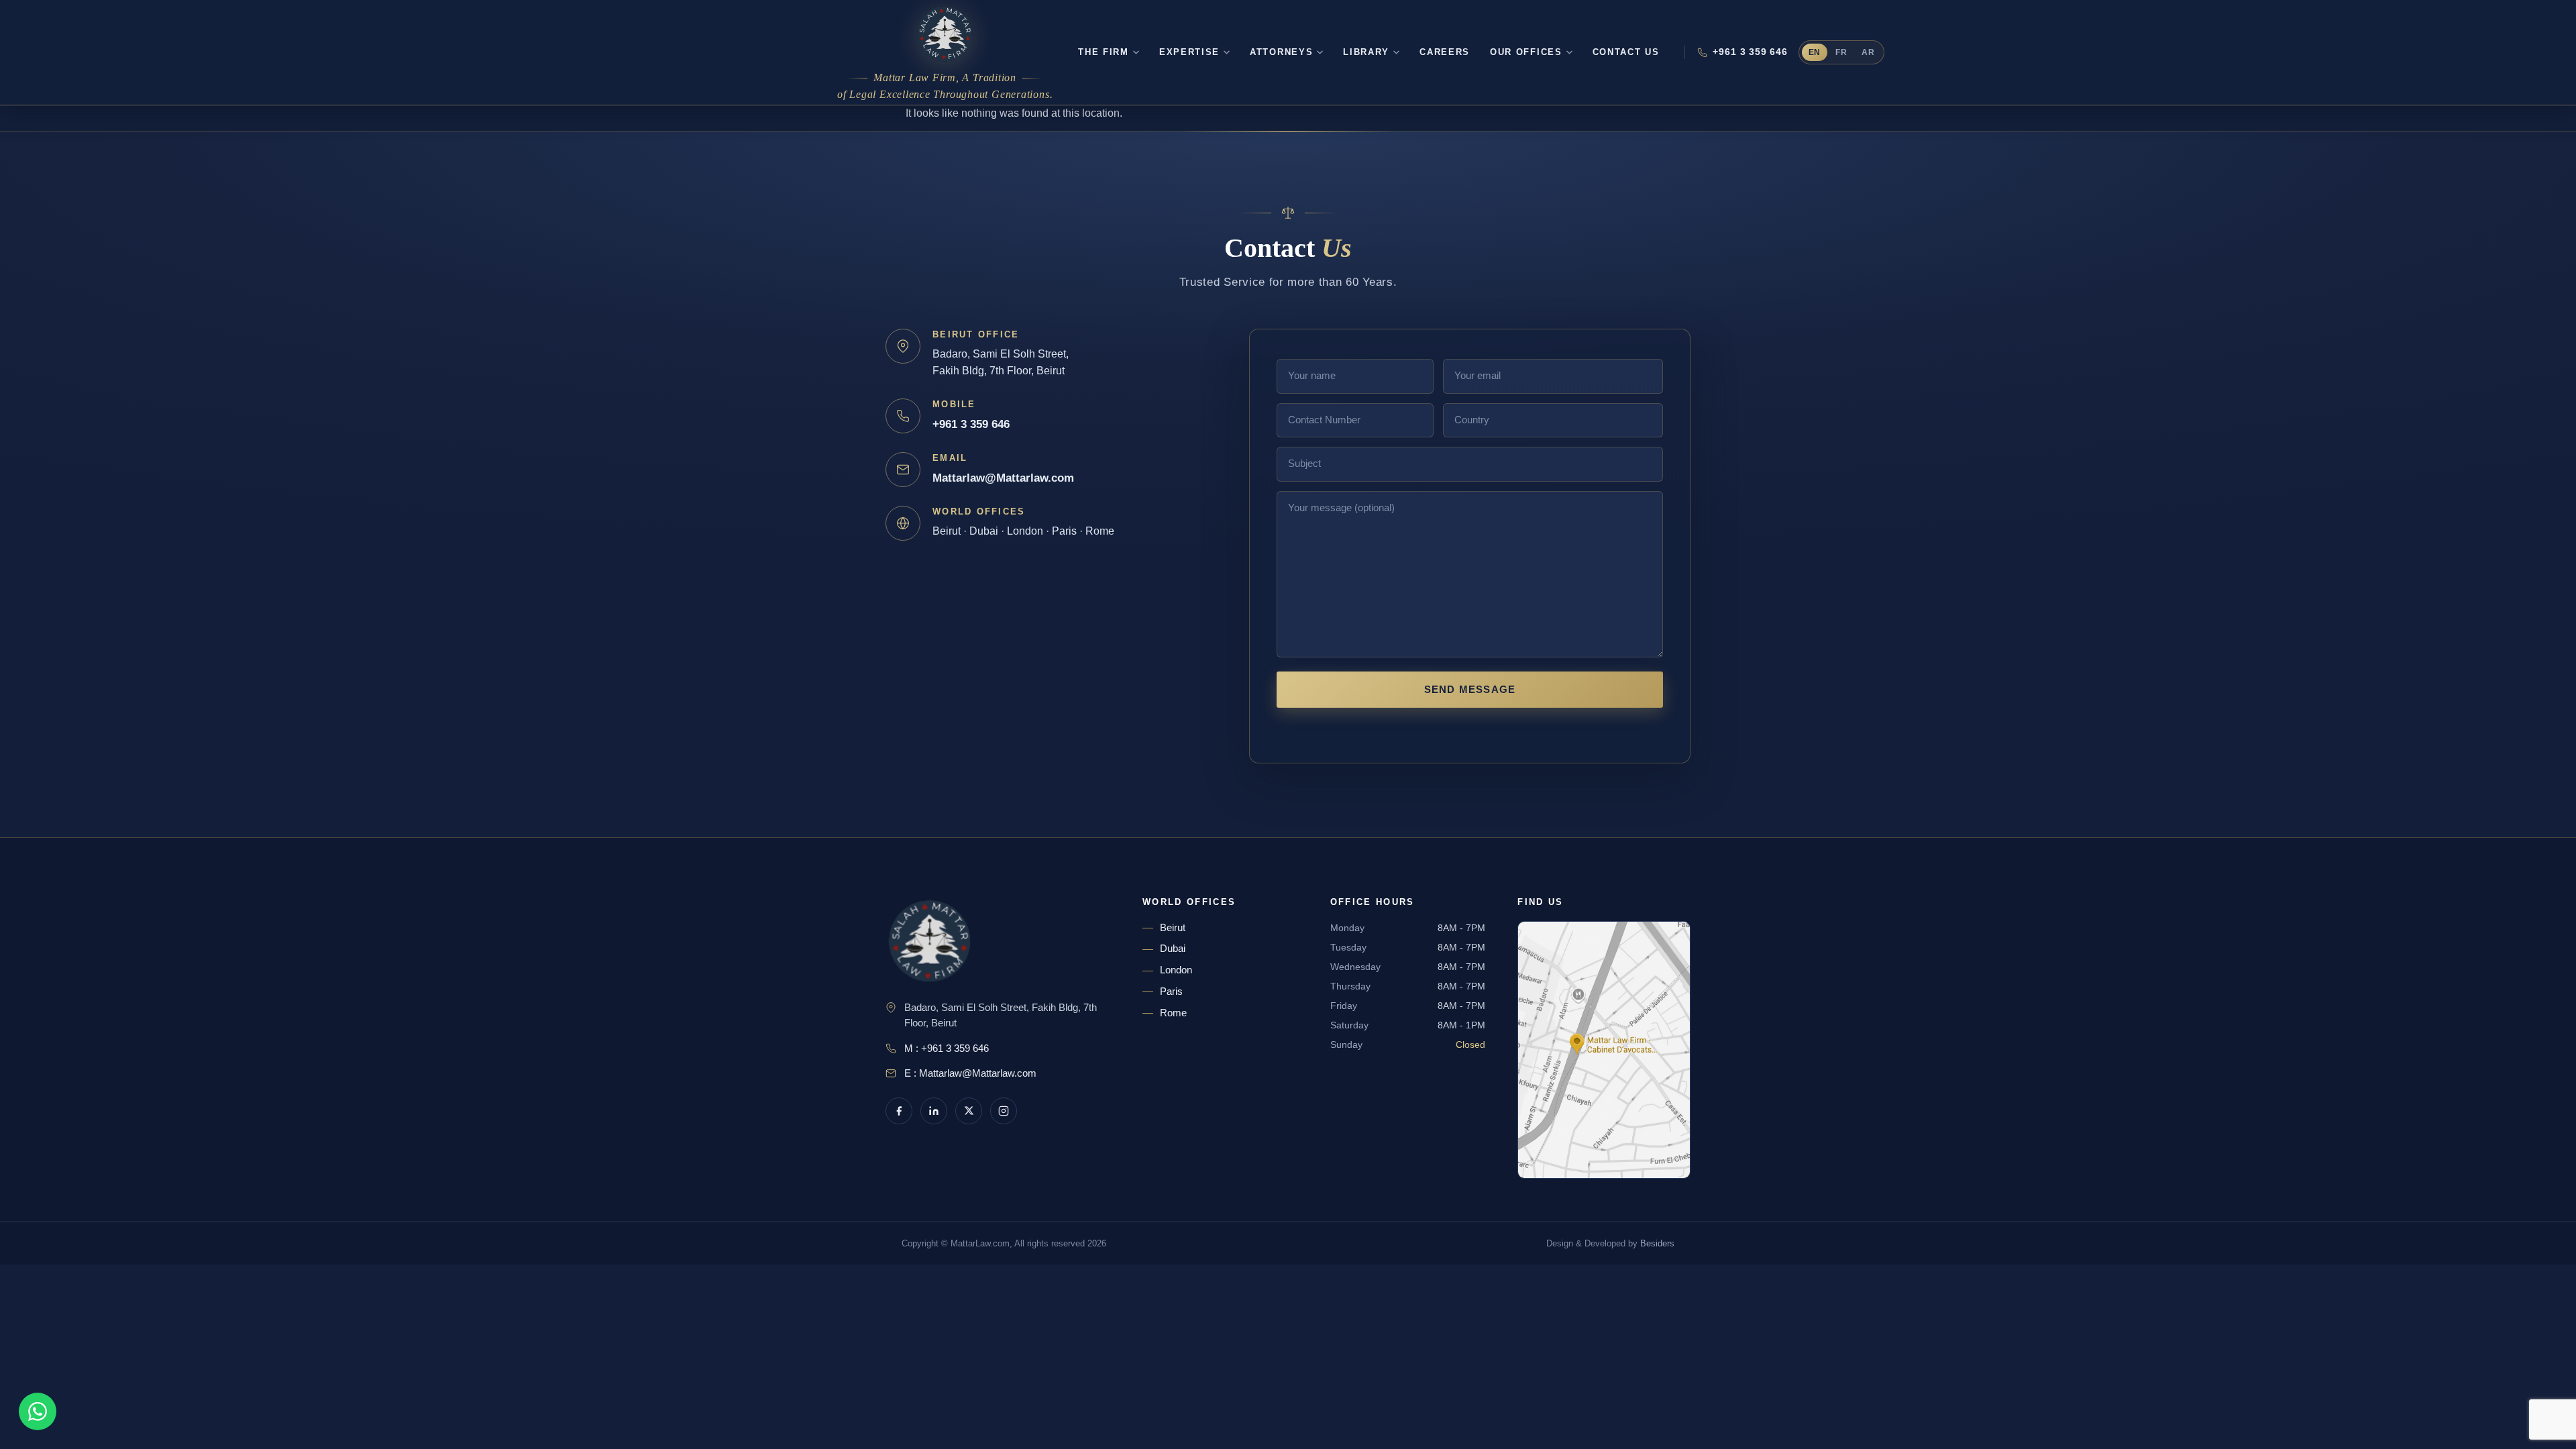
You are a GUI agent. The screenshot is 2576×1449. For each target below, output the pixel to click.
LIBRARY (1366, 52)
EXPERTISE (1189, 52)
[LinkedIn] (934, 1111)
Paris (1171, 991)
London (1176, 970)
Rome (1173, 1013)
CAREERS (1445, 52)
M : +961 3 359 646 (947, 1049)
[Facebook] (899, 1111)
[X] (969, 1111)
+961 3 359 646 (1750, 52)
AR (1868, 52)
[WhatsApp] (38, 1411)
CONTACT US (1626, 52)
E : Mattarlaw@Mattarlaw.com (970, 1073)
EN (1815, 52)
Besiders (1657, 1243)
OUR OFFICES (1526, 52)
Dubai (1173, 949)
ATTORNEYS (1281, 52)
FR (1841, 52)
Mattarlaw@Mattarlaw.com (1003, 478)
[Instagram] (1004, 1111)
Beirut (1173, 928)
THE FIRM (1104, 52)
